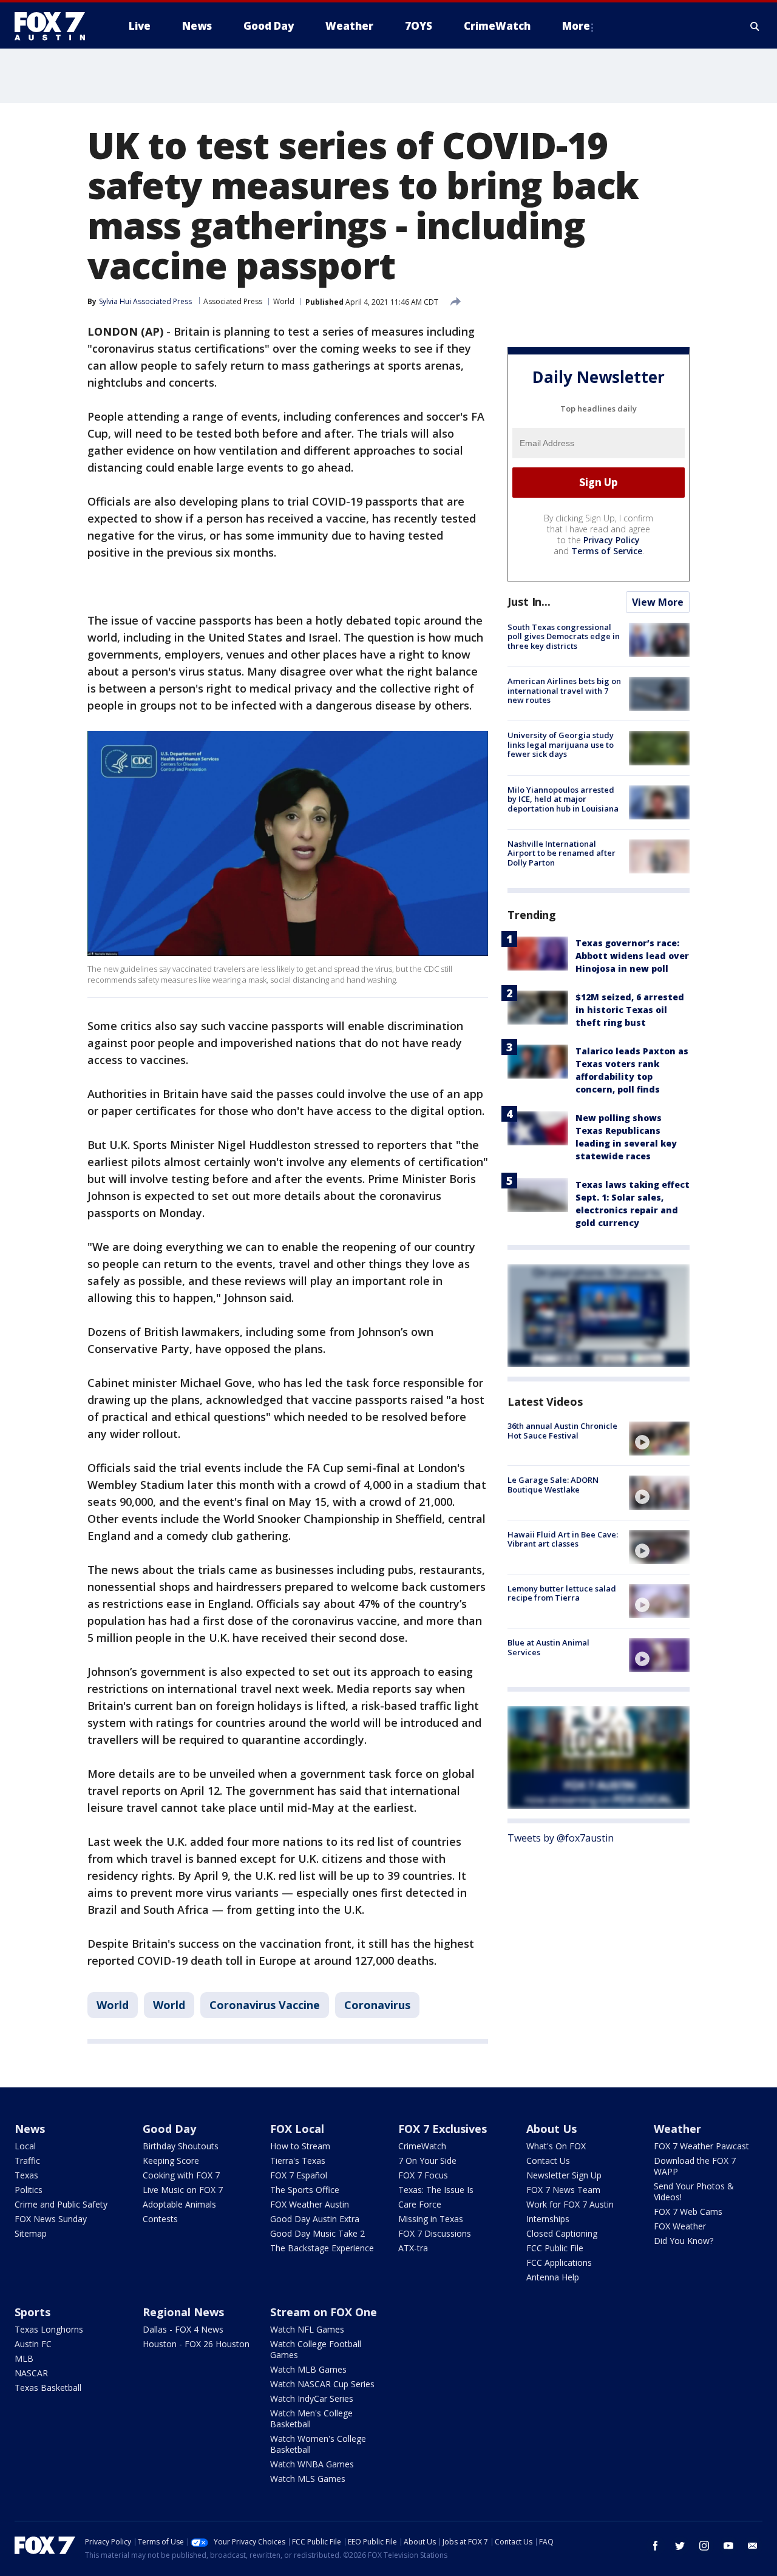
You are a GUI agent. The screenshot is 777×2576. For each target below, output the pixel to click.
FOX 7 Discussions (435, 2233)
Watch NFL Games (307, 2329)
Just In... (529, 602)
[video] (659, 1439)
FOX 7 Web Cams (688, 2212)
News (30, 2129)
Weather (677, 2129)
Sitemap (31, 2233)
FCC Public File (555, 2248)
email (753, 2546)
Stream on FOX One (324, 2312)
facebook (656, 2546)
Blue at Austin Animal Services (548, 1647)
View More (658, 602)
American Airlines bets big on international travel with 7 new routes (564, 690)
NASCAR (31, 2373)
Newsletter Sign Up (564, 2175)
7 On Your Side (427, 2161)
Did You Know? (684, 2241)
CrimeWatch (422, 2146)
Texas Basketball (48, 2388)
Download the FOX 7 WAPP (695, 2166)
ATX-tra (413, 2248)
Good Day (169, 2129)
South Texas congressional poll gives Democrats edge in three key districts (564, 636)
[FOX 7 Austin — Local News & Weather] (55, 26)
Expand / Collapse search (755, 26)
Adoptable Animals (179, 2204)
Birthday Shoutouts (181, 2146)
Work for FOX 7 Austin (570, 2204)
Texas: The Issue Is (436, 2190)
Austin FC (33, 2344)
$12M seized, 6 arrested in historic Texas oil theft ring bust (630, 1010)
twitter (680, 2546)
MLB (24, 2358)
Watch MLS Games (308, 2479)
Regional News (183, 2312)
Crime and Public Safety (61, 2204)
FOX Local (297, 2129)
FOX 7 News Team (563, 2190)
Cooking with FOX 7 (181, 2175)
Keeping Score (171, 2161)
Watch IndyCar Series (312, 2398)
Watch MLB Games (308, 2369)
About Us (551, 2129)
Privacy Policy (612, 540)
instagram (704, 2546)
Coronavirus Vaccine (265, 2005)
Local (25, 2146)
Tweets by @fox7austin (561, 1838)
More (576, 26)
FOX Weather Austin (310, 2204)
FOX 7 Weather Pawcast (701, 2146)
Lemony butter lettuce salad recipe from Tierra (562, 1593)
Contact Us (548, 2161)
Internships (548, 2219)
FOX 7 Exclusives (443, 2129)
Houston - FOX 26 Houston (196, 2344)
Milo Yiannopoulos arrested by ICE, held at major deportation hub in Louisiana (563, 799)
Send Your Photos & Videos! (694, 2191)
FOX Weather (680, 2226)
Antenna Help (553, 2277)
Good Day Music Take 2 (317, 2233)
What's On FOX (556, 2146)
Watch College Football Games (316, 2349)
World (284, 301)
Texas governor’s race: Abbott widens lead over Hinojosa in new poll (632, 956)
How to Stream (300, 2146)
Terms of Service (607, 551)
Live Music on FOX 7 (183, 2190)
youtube (728, 2546)
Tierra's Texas (298, 2161)
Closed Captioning (562, 2233)
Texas (26, 2175)
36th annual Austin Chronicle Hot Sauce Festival (562, 1431)
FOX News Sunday (51, 2219)
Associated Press (233, 301)
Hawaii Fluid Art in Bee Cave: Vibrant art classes (563, 1539)
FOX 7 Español (299, 2175)
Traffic (27, 2161)
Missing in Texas (431, 2219)
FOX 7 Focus (423, 2175)
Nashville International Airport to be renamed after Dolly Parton (562, 853)
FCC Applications (559, 2262)
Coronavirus (377, 2005)
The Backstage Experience (322, 2248)
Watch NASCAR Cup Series (322, 2384)
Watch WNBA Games (312, 2464)
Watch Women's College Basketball (318, 2444)
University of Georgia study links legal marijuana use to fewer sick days (561, 744)
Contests (160, 2219)
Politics (29, 2190)
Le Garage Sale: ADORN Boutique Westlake (553, 1485)
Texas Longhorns (49, 2329)
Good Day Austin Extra (315, 2219)
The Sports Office (305, 2190)
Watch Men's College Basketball (311, 2418)
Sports (32, 2312)
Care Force (420, 2204)
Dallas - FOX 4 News (183, 2329)
